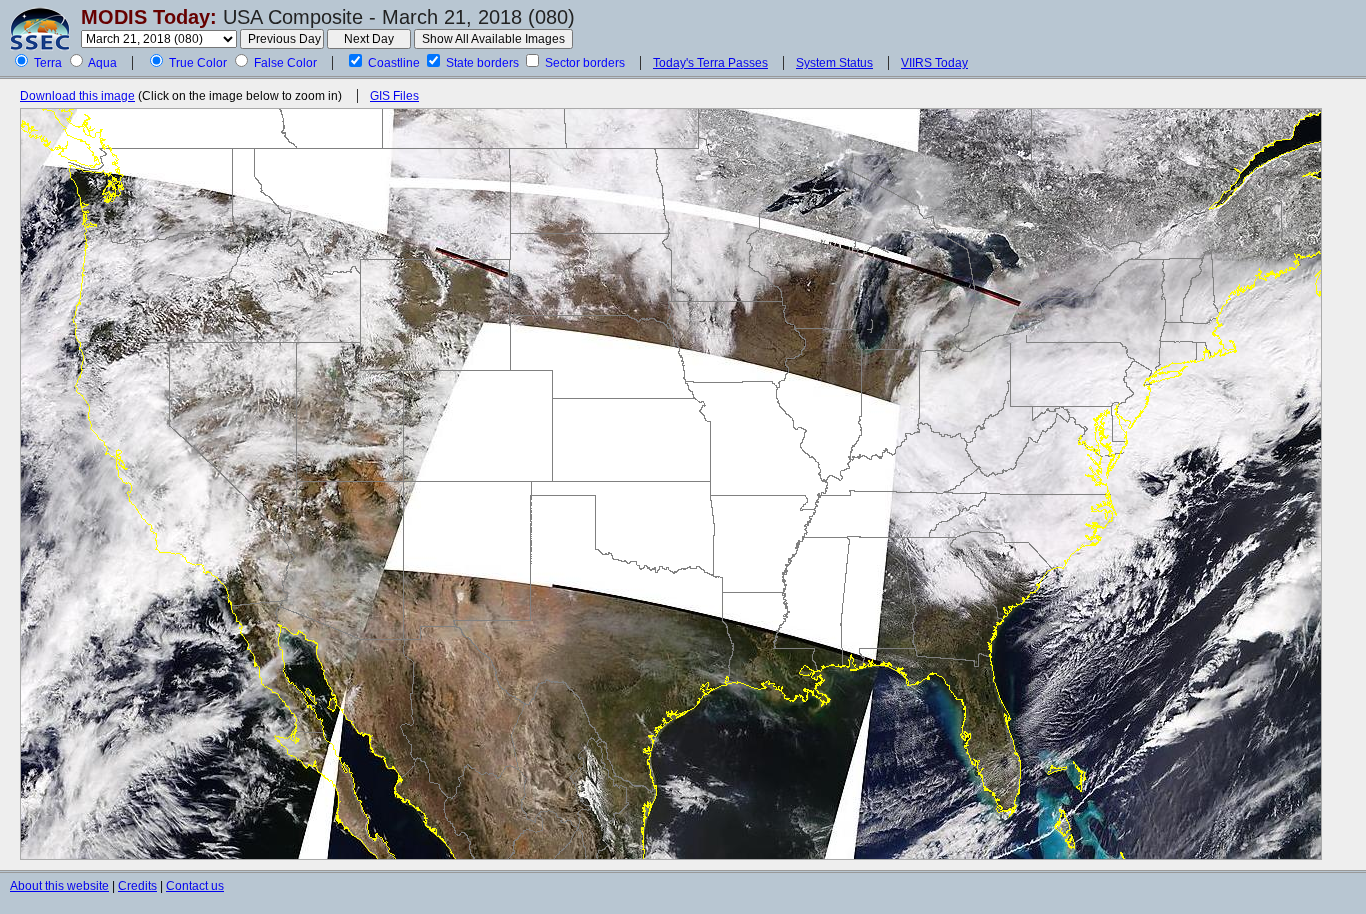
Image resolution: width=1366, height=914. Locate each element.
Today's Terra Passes (710, 63)
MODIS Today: (149, 17)
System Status (834, 63)
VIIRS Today (934, 63)
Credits (137, 886)
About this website (59, 886)
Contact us (195, 886)
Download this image (77, 96)
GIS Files (394, 96)
